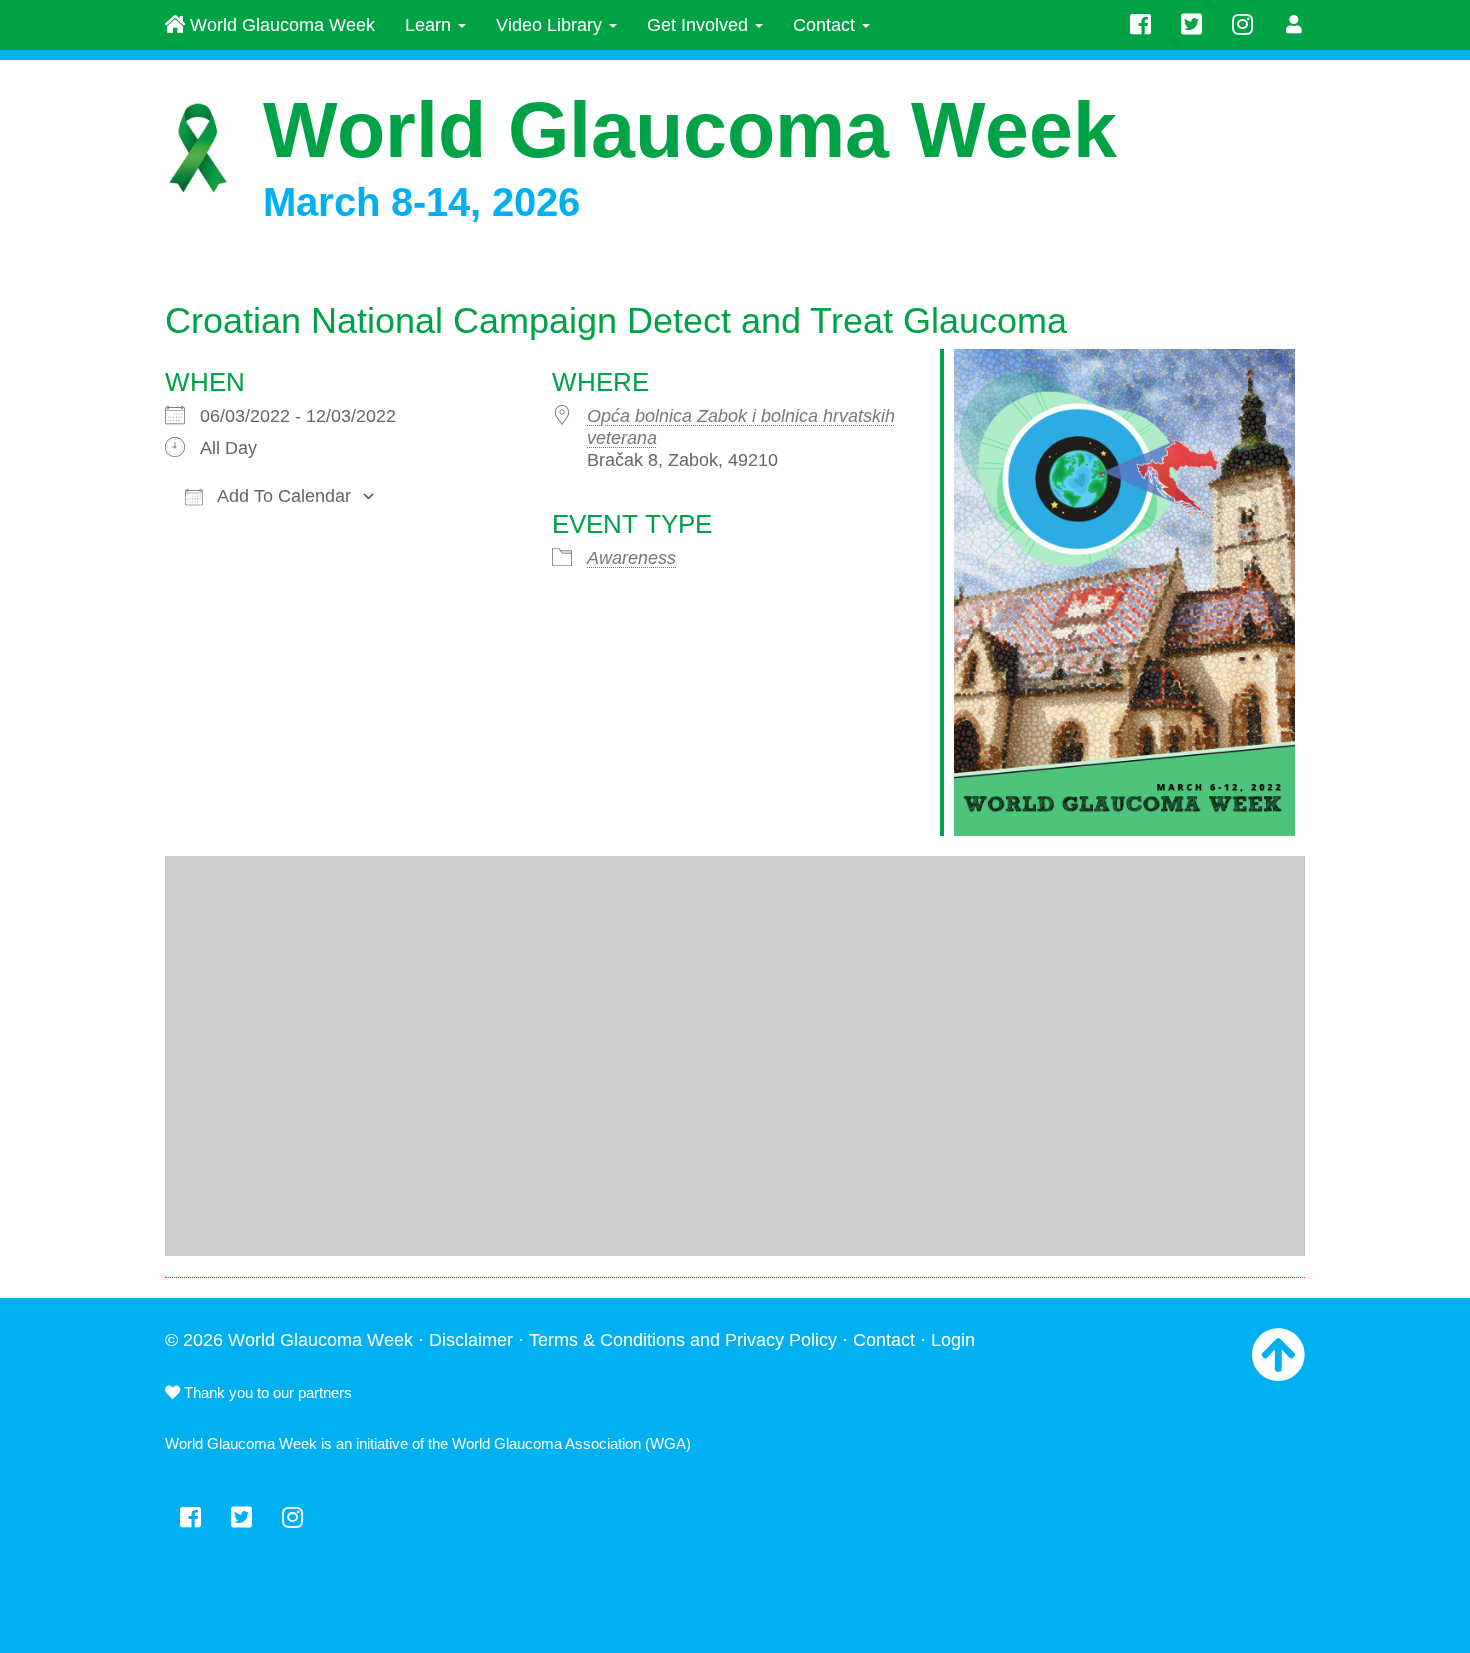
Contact (826, 25)
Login (953, 1340)
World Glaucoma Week (280, 25)
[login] (1294, 25)
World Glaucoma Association (546, 1443)
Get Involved (700, 25)
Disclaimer (471, 1340)
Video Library (551, 25)
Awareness (631, 558)
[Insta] (1242, 25)
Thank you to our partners (266, 1392)
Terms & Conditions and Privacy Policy (683, 1340)
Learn (430, 25)
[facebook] (1140, 25)
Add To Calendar (282, 496)
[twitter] (1191, 25)
